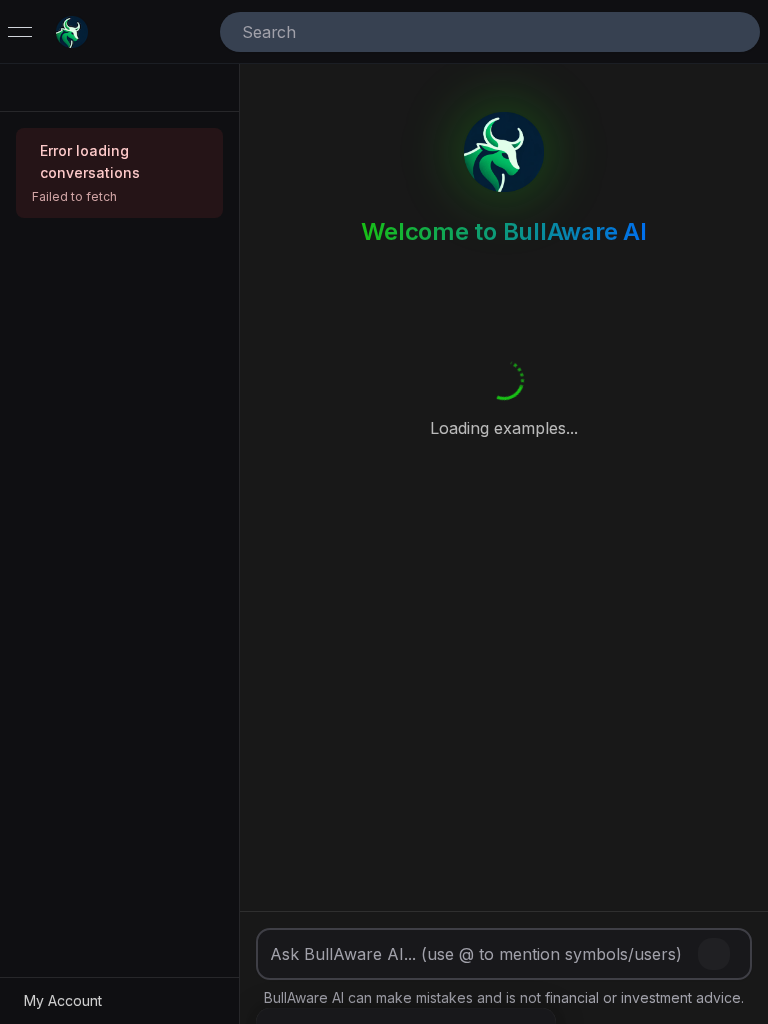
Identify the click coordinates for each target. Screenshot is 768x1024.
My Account (63, 1000)
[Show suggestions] (736, 32)
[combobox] (462, 32)
